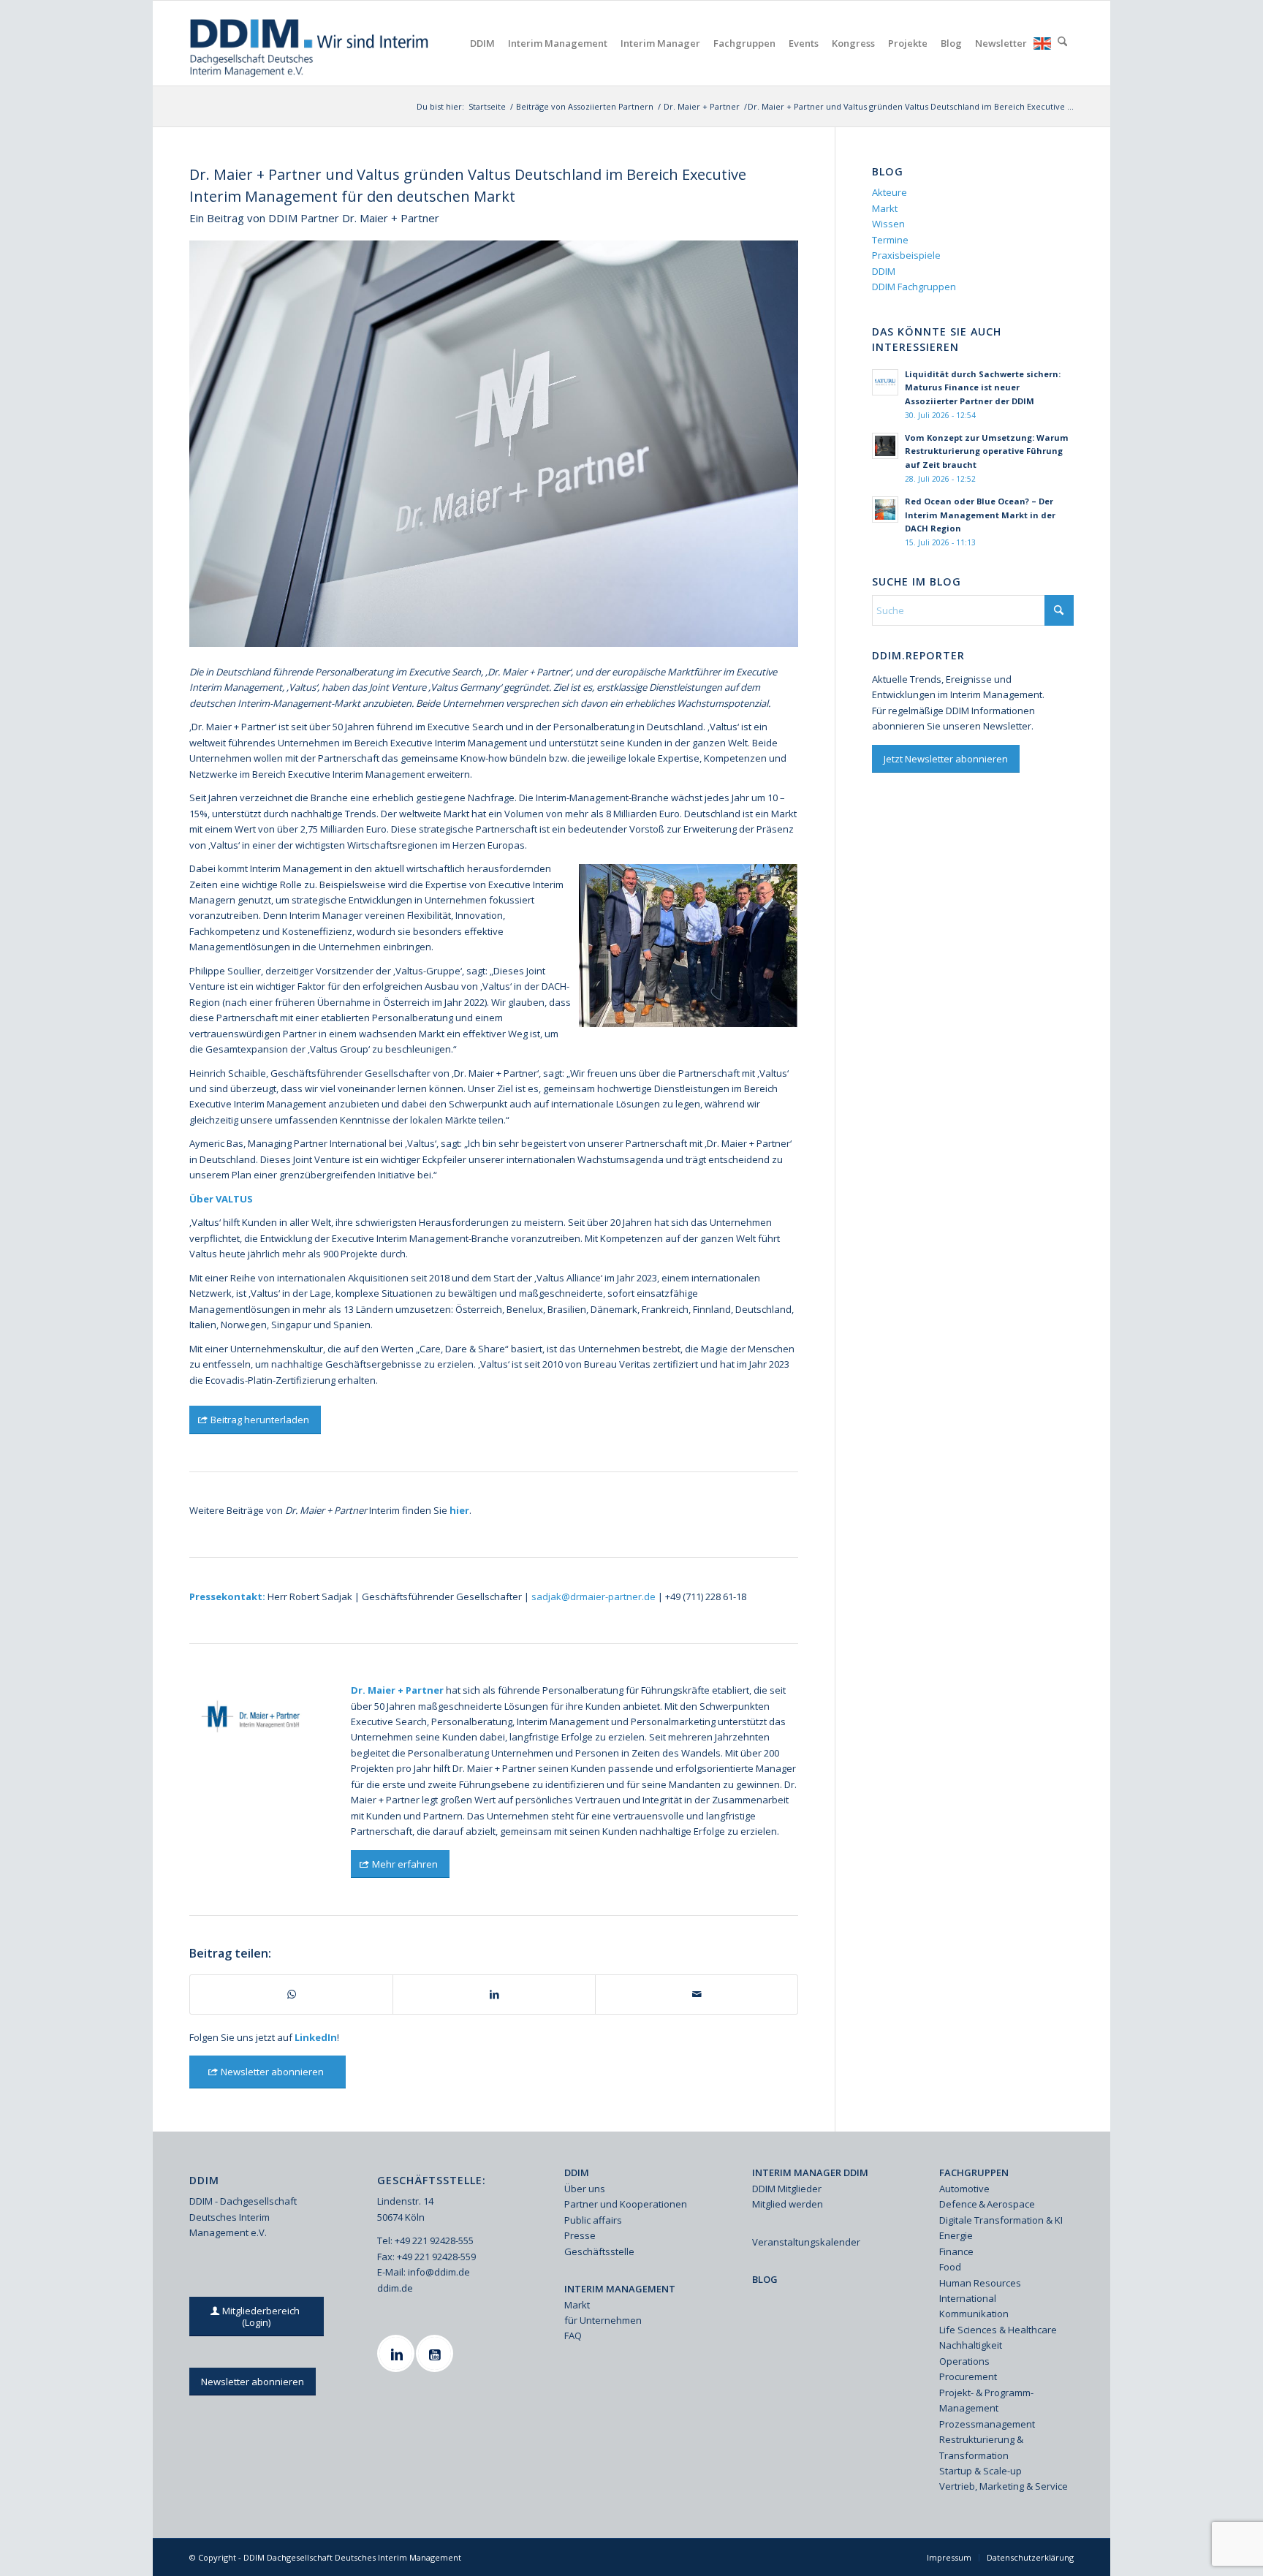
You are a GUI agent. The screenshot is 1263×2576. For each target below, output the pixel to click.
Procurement (968, 2376)
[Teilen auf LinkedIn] (494, 1994)
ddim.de (395, 2288)
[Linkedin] (398, 2353)
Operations (964, 2361)
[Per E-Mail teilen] (697, 1994)
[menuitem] (482, 43)
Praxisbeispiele (906, 255)
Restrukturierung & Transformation (981, 2447)
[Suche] (1062, 43)
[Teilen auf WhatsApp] (291, 1994)
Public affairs (593, 2220)
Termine (890, 240)
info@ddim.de (439, 2272)
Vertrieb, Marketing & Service (1004, 2486)
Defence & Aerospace (987, 2204)
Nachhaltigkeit (971, 2345)
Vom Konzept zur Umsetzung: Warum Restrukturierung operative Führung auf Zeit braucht (987, 451)
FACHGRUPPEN (974, 2172)
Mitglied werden (788, 2204)
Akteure (890, 192)
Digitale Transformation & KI (1001, 2220)
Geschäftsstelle (599, 2251)
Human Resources (980, 2283)
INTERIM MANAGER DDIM (810, 2172)
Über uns (585, 2189)
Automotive (964, 2189)
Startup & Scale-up (981, 2471)
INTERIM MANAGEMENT (620, 2289)
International (968, 2298)
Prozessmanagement (987, 2424)
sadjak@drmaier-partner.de (593, 1596)
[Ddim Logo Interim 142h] (310, 43)
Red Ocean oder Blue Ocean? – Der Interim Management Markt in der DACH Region (980, 515)
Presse (580, 2235)
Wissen (888, 224)
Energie (956, 2235)
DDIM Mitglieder (787, 2189)
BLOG (765, 2279)
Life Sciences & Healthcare (998, 2330)
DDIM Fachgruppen (914, 287)
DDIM (884, 271)
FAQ (573, 2336)
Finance (956, 2251)
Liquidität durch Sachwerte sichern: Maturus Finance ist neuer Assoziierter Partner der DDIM (983, 388)
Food (950, 2267)
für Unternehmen (603, 2320)
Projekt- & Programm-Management (986, 2400)
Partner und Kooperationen (626, 2204)
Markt (885, 208)
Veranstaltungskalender (806, 2242)
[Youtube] (436, 2353)
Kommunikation (974, 2314)
